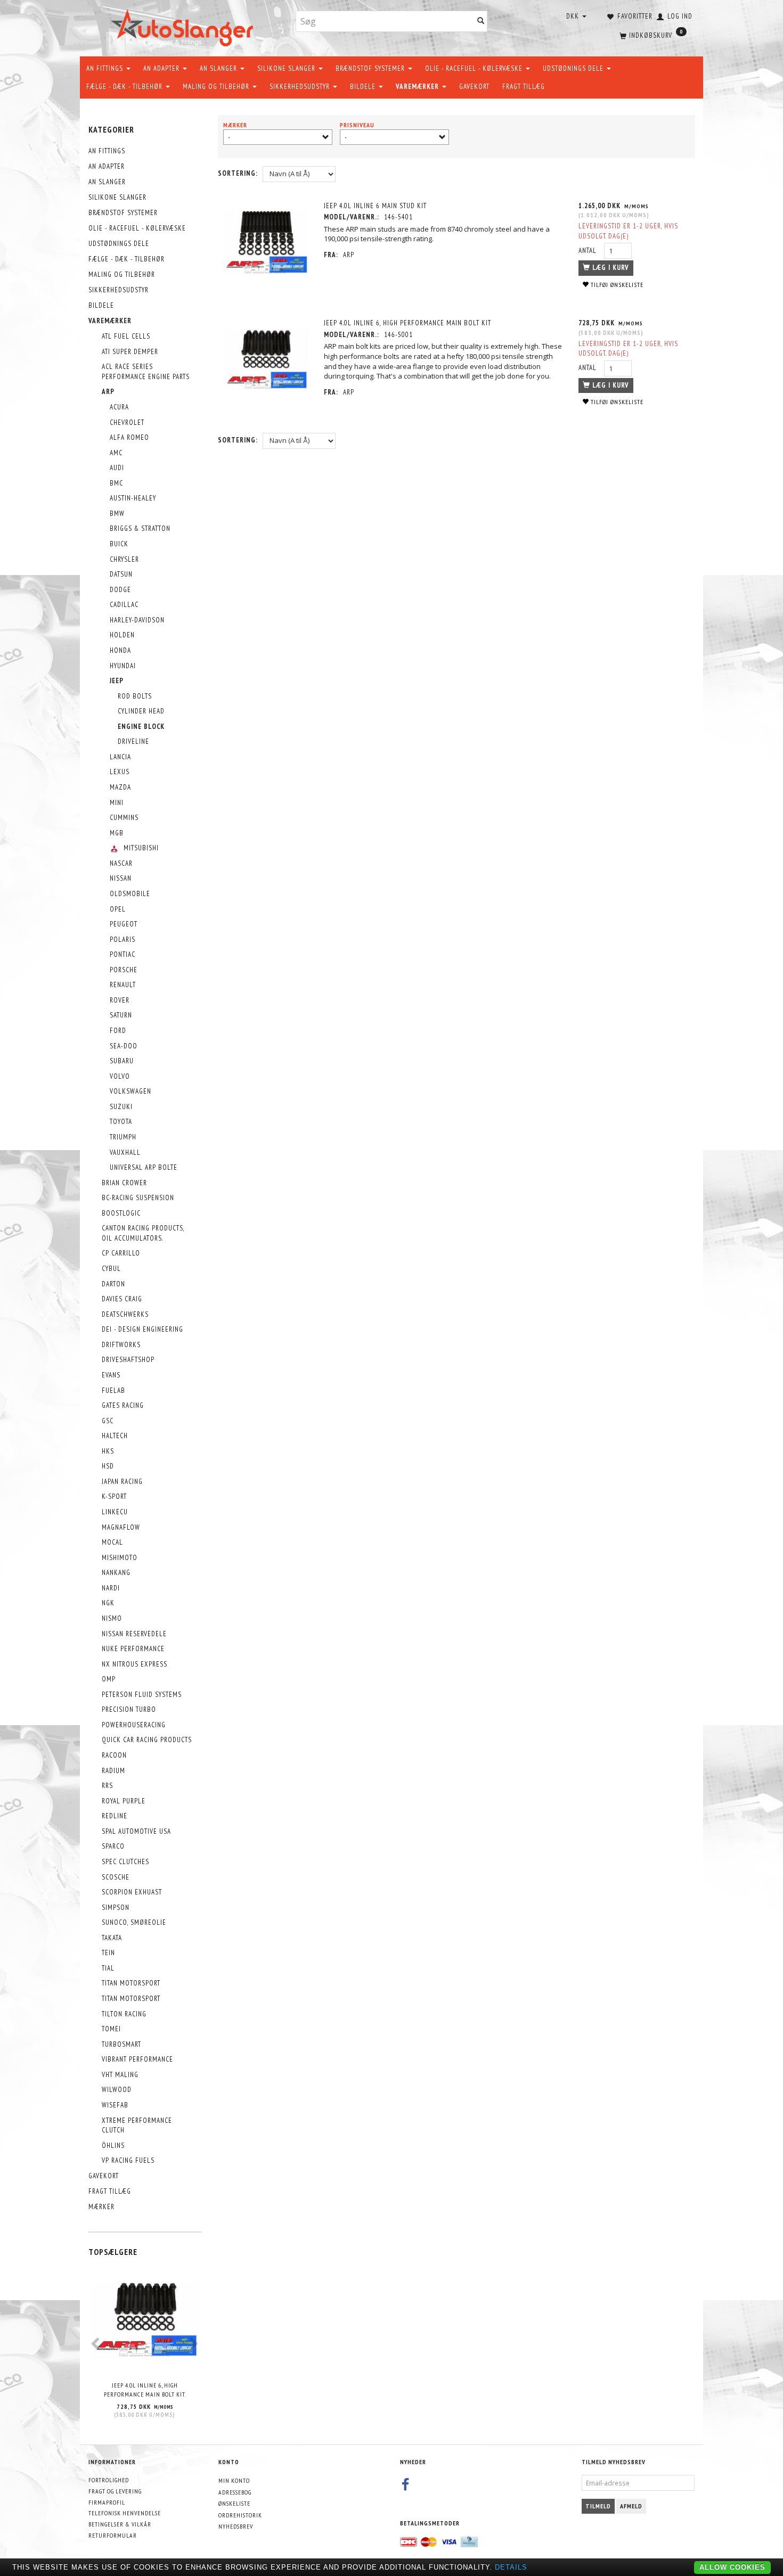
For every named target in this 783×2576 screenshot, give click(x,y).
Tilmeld (598, 2506)
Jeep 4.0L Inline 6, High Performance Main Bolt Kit (145, 2390)
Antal (589, 251)
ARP (349, 255)
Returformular (113, 2535)
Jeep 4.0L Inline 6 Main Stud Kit (375, 206)
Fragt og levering (115, 2491)
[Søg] (481, 22)
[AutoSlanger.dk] (184, 26)
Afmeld (631, 2506)
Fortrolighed (109, 2480)
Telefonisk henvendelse (125, 2513)
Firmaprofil (107, 2502)
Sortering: (238, 173)
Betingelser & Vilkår (120, 2524)
